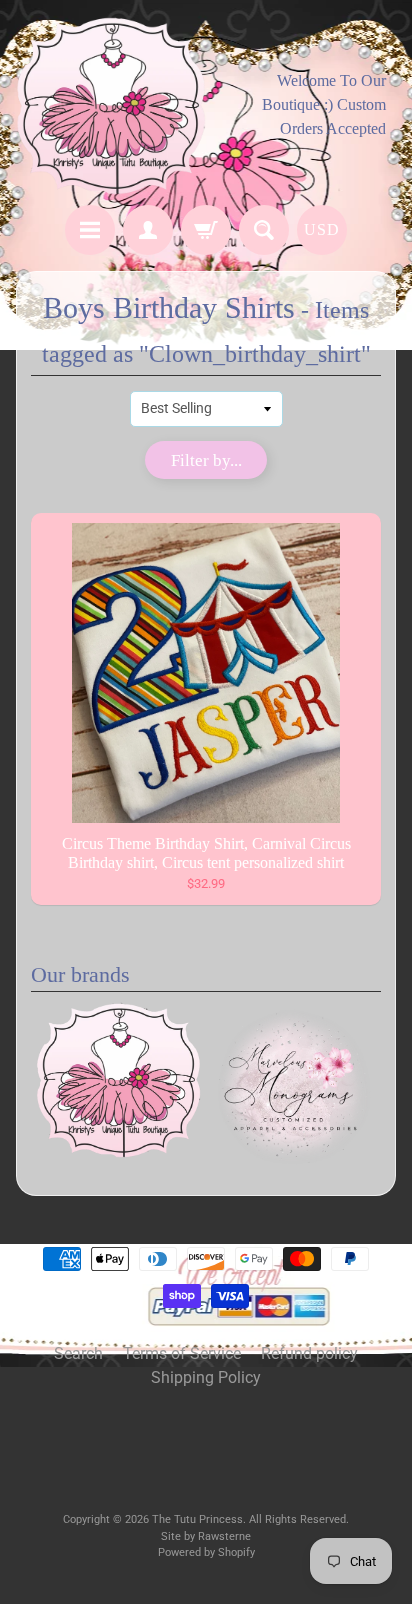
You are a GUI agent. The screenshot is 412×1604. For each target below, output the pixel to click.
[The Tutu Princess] (111, 105)
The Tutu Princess (197, 1519)
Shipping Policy (206, 1377)
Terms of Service (182, 1353)
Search (78, 1353)
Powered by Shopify (206, 1552)
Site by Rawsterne (206, 1536)
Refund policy (309, 1353)
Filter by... (206, 460)
